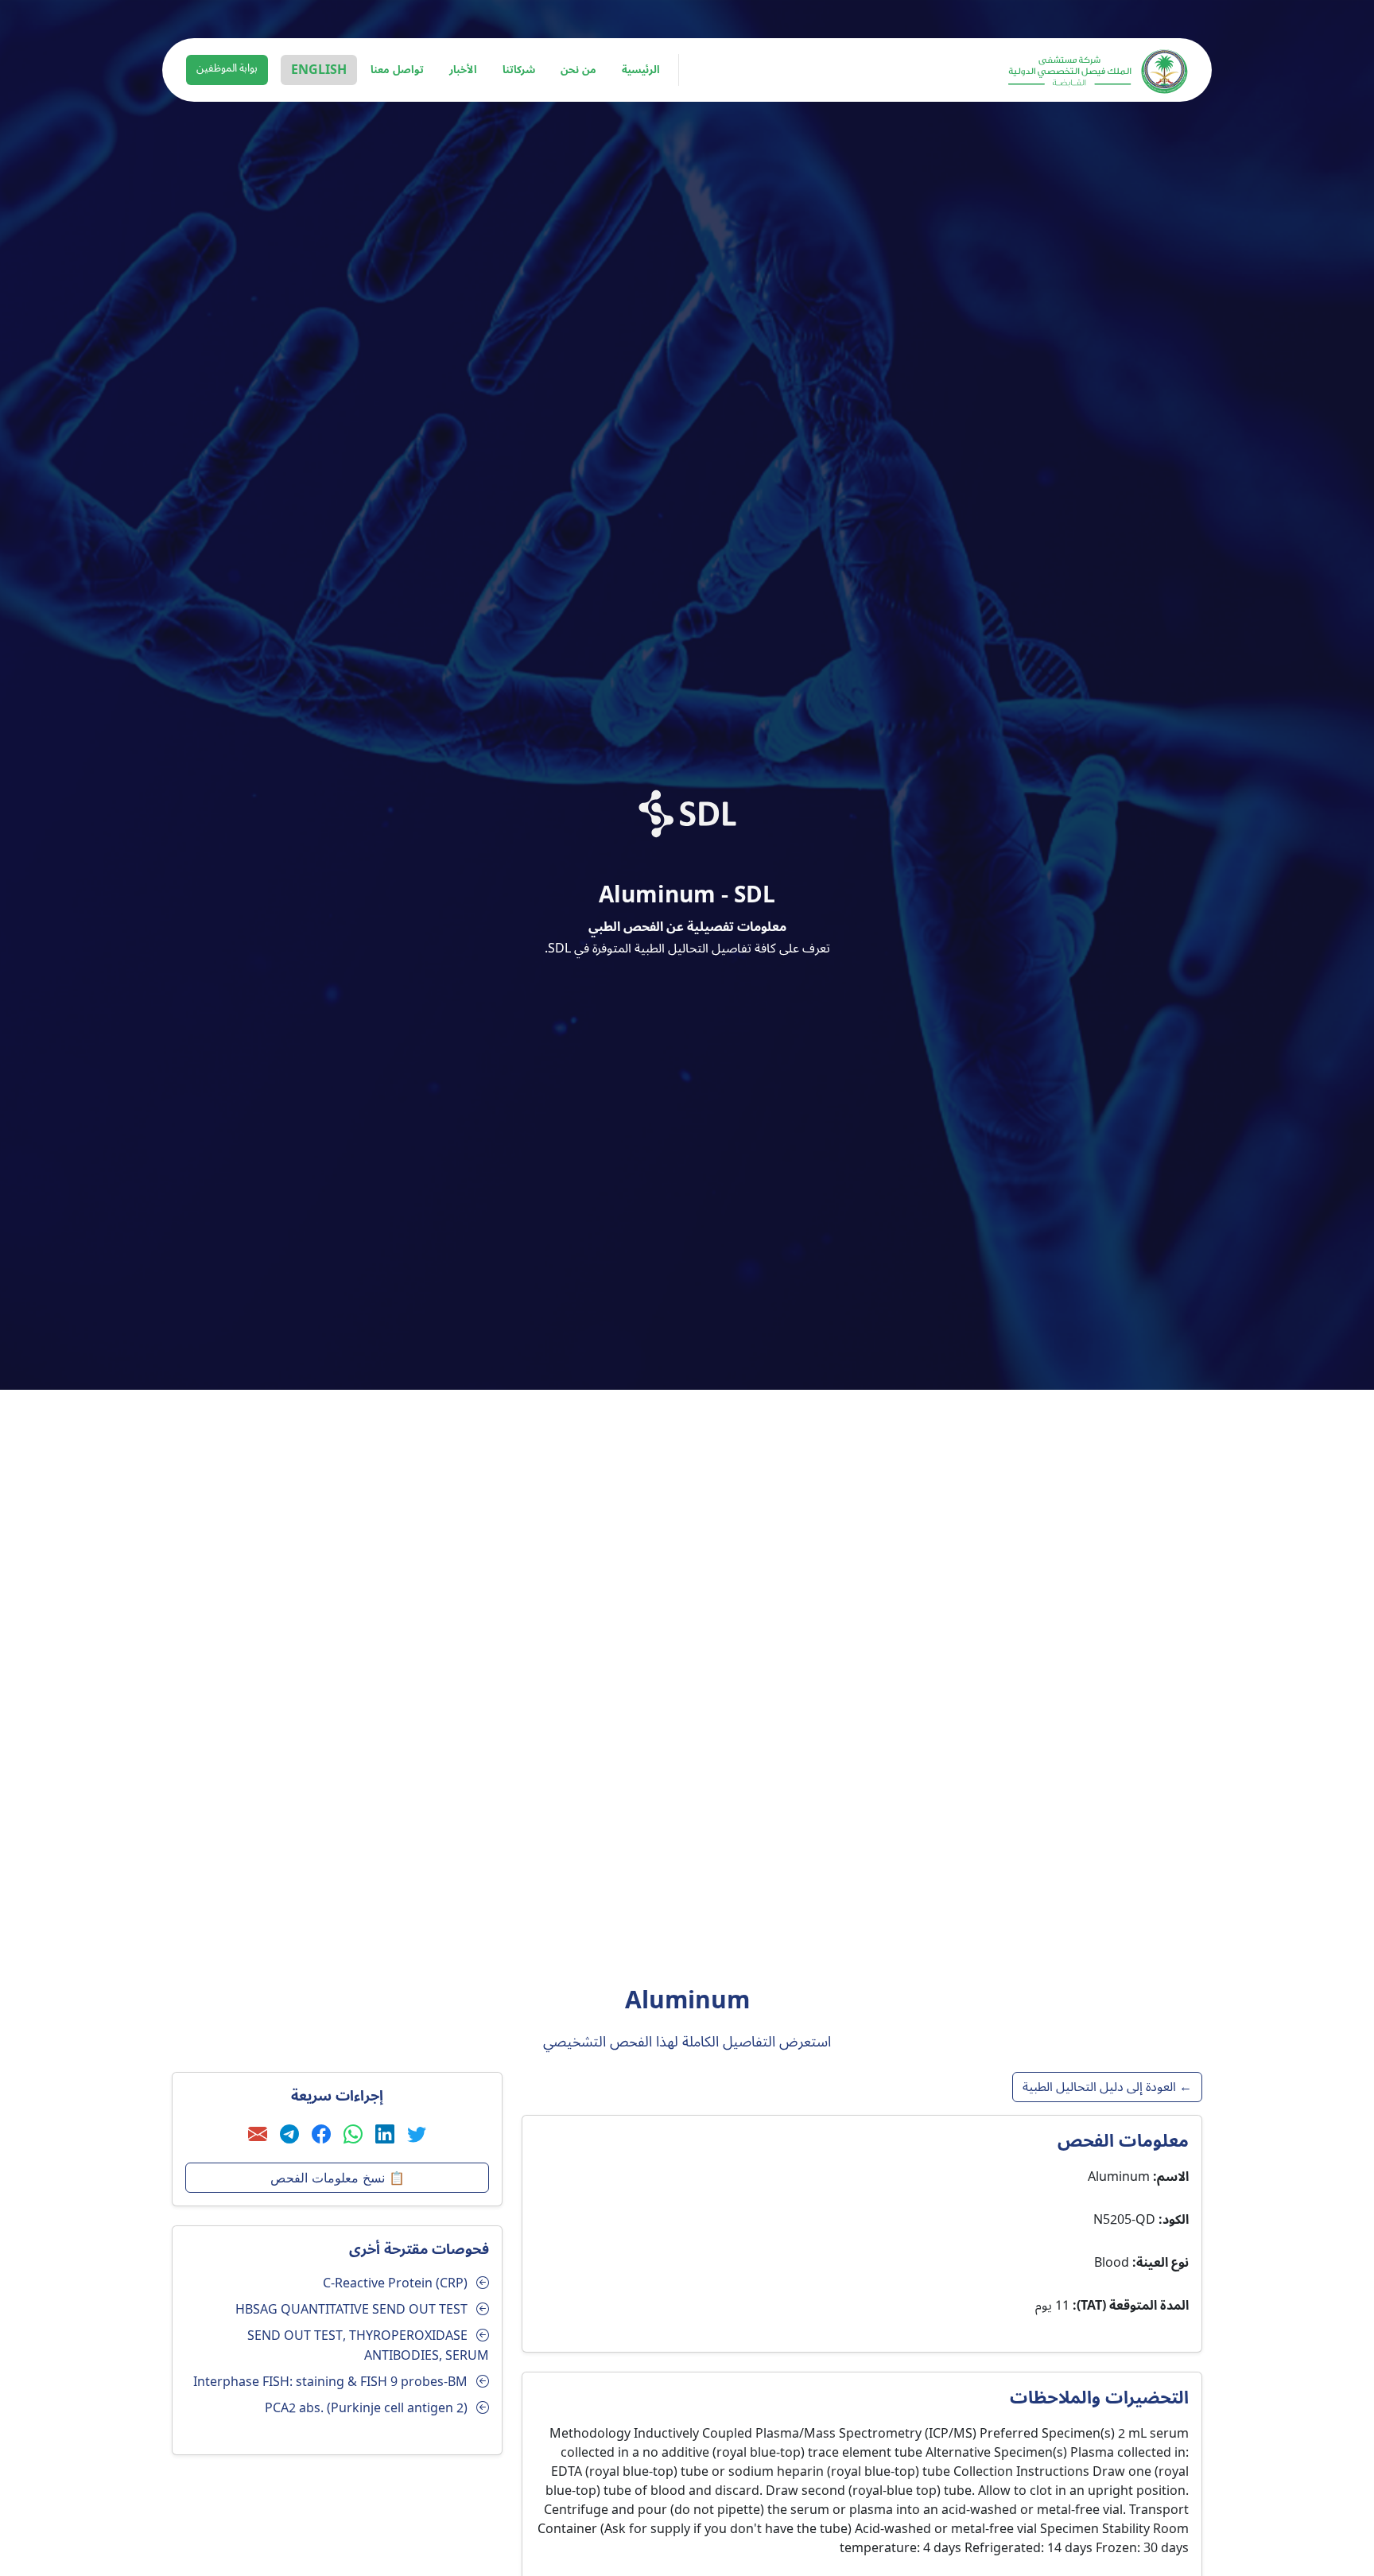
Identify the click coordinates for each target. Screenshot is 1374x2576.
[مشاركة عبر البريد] (258, 2135)
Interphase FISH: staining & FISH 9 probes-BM (330, 2382)
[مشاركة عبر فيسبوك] (321, 2135)
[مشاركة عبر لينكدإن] (385, 2135)
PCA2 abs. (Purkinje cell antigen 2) (366, 2408)
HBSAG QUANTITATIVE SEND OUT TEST (351, 2310)
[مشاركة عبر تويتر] (417, 2135)
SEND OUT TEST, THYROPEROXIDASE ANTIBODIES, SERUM (368, 2346)
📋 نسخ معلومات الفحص (338, 2178)
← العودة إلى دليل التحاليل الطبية (1107, 2087)
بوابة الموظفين (227, 68)
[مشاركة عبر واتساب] (353, 2135)
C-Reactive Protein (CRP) (395, 2283)
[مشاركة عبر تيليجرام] (289, 2135)
